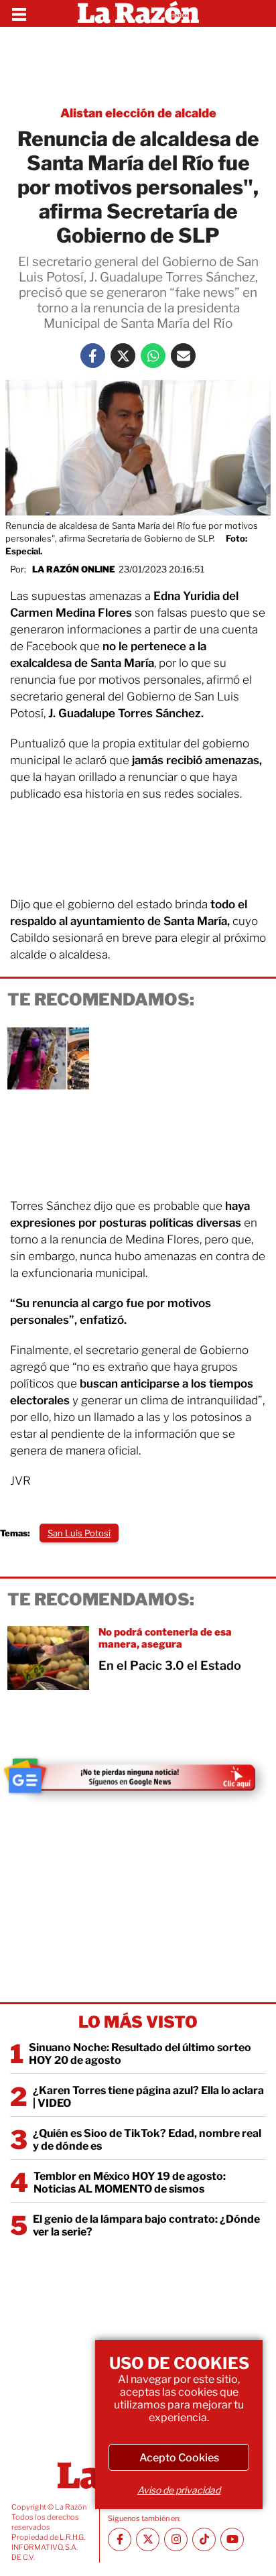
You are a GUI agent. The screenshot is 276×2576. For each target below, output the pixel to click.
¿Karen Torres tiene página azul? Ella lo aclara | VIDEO (148, 2097)
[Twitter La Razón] (123, 356)
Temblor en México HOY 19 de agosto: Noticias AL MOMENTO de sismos (130, 2183)
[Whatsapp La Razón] (153, 356)
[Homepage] (138, 13)
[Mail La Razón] (183, 356)
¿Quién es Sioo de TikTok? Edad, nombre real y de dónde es (147, 2140)
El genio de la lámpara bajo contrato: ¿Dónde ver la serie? (146, 2225)
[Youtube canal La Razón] (232, 2539)
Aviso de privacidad (179, 2490)
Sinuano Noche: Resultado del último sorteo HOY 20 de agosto (140, 2054)
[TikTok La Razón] (204, 2539)
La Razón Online (74, 569)
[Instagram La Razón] (176, 2539)
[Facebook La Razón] (93, 356)
